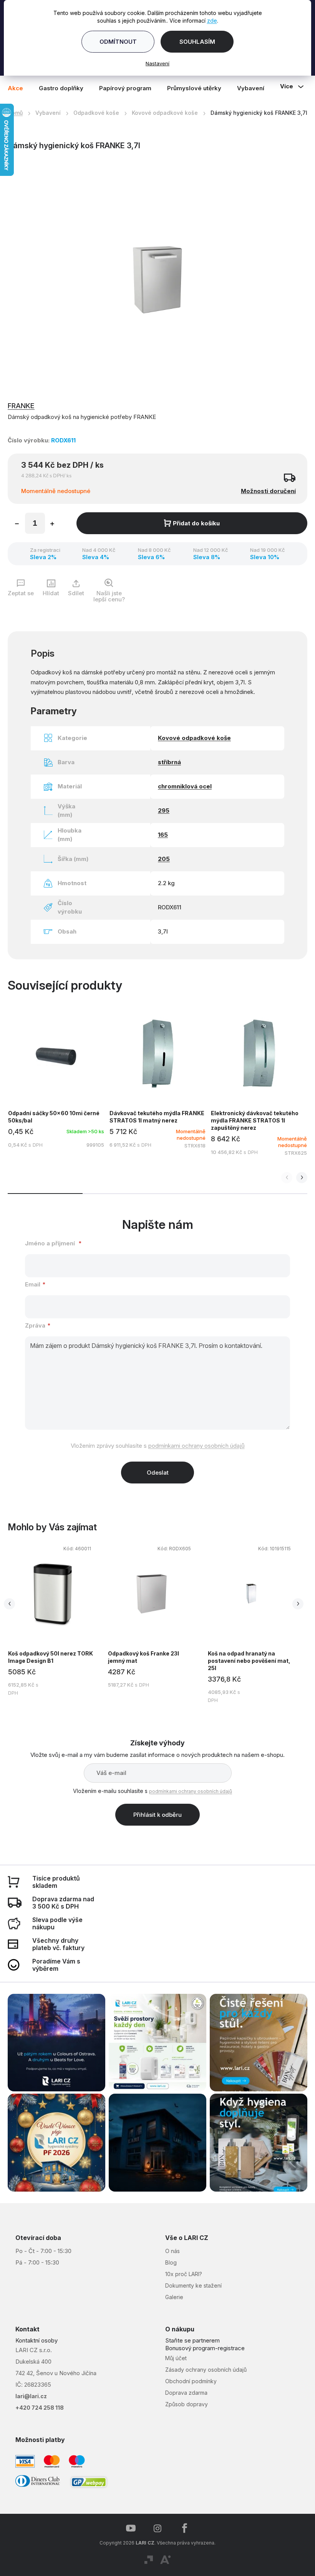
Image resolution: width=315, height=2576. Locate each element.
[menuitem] (19, 88)
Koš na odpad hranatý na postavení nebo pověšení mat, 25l (234, 1664)
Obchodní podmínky (188, 2380)
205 (161, 862)
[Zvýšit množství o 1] (52, 528)
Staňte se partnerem (190, 2340)
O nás (170, 2250)
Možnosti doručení (263, 494)
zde (209, 21)
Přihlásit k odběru (155, 1818)
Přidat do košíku (194, 526)
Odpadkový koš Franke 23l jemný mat (130, 1660)
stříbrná (167, 765)
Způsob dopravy (184, 2403)
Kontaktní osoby (36, 2340)
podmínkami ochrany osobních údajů (193, 1449)
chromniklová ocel (182, 789)
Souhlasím (194, 42)
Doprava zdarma (184, 2392)
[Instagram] (155, 2528)
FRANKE (21, 409)
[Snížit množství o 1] (17, 528)
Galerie (172, 2296)
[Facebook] (182, 2528)
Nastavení (155, 63)
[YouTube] (128, 2528)
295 (161, 814)
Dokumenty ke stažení (191, 2285)
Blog (168, 2262)
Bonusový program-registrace (202, 2348)
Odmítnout (115, 42)
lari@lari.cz (31, 2396)
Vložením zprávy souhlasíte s (155, 1449)
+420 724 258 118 (40, 2407)
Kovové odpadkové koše (192, 741)
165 (160, 838)
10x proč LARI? (181, 2273)
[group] (143, 1626)
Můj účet (173, 2357)
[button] (296, 1181)
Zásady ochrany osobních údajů (203, 2369)
